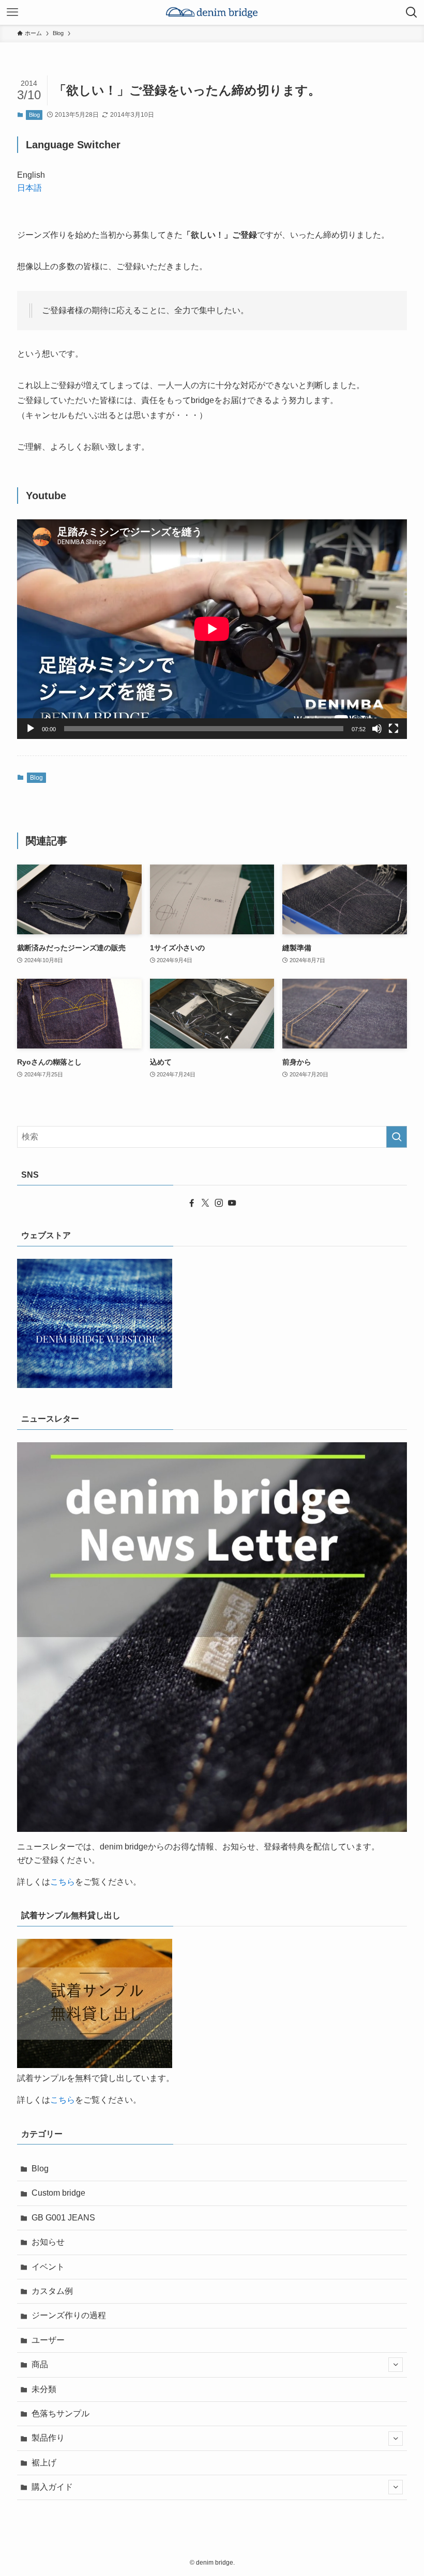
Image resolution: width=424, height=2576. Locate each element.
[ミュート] (377, 729)
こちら (63, 1882)
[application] (212, 629)
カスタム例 (52, 2291)
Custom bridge (58, 2193)
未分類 (44, 2389)
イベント (48, 2267)
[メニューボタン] (12, 12)
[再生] (31, 729)
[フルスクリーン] (393, 729)
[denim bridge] (212, 12)
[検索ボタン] (412, 12)
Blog (34, 115)
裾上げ (44, 2463)
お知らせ (48, 2242)
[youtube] (232, 1203)
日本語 (29, 188)
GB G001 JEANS (63, 2218)
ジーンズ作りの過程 (69, 2315)
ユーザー (48, 2340)
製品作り (48, 2438)
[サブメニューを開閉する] (396, 2365)
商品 (40, 2364)
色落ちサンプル (60, 2413)
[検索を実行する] (397, 1137)
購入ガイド (52, 2487)
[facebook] (192, 1203)
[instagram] (219, 1203)
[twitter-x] (205, 1203)
